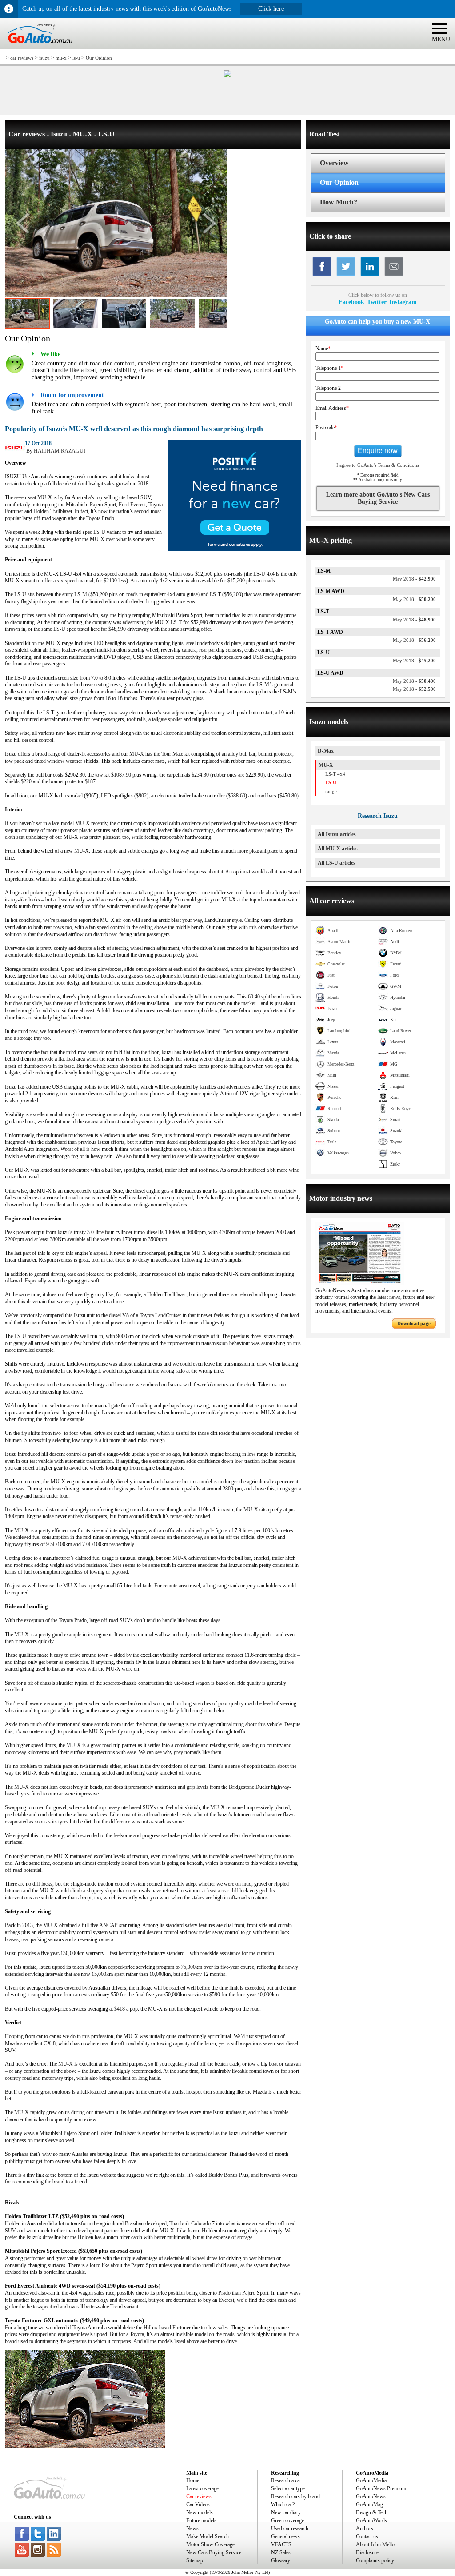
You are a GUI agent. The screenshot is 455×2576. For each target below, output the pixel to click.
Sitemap (195, 2560)
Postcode (326, 428)
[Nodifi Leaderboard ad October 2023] (227, 76)
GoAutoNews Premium (381, 2488)
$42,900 (414, 579)
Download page (414, 1323)
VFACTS (281, 2544)
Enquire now (378, 451)
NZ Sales (281, 2552)
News (192, 2528)
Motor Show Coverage (210, 2544)
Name (323, 349)
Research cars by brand (295, 2496)
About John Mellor (376, 2544)
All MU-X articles (338, 849)
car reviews (22, 58)
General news (285, 2536)
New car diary (286, 2512)
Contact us (367, 2536)
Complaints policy (375, 2560)
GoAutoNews (371, 2496)
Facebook (351, 302)
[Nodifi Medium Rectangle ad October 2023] (235, 549)
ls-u (76, 58)
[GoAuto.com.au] (36, 47)
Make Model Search (208, 2536)
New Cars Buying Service (214, 2552)
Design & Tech (372, 2512)
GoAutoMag (369, 2504)
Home (193, 2480)
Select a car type (288, 2488)
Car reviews (199, 2496)
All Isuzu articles (337, 834)
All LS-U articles (337, 863)
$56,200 (414, 640)
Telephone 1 (329, 368)
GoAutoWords (371, 2520)
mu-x (61, 58)
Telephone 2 (328, 388)
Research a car (286, 2480)
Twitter (377, 302)
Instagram (403, 302)
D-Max (326, 751)
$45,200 (414, 661)
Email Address (332, 408)
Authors (365, 2528)
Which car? (283, 2504)
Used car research (290, 2528)
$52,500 (414, 689)
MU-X (326, 765)
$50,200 (414, 599)
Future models (201, 2520)
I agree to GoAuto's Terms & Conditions (378, 465)
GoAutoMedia (371, 2480)
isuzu (44, 58)
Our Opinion (99, 58)
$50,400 (414, 681)
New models (200, 2512)
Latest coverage (202, 2488)
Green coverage (287, 2520)
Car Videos (198, 2504)
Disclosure (367, 2552)
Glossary (281, 2560)
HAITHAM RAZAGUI (60, 451)
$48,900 (414, 620)
